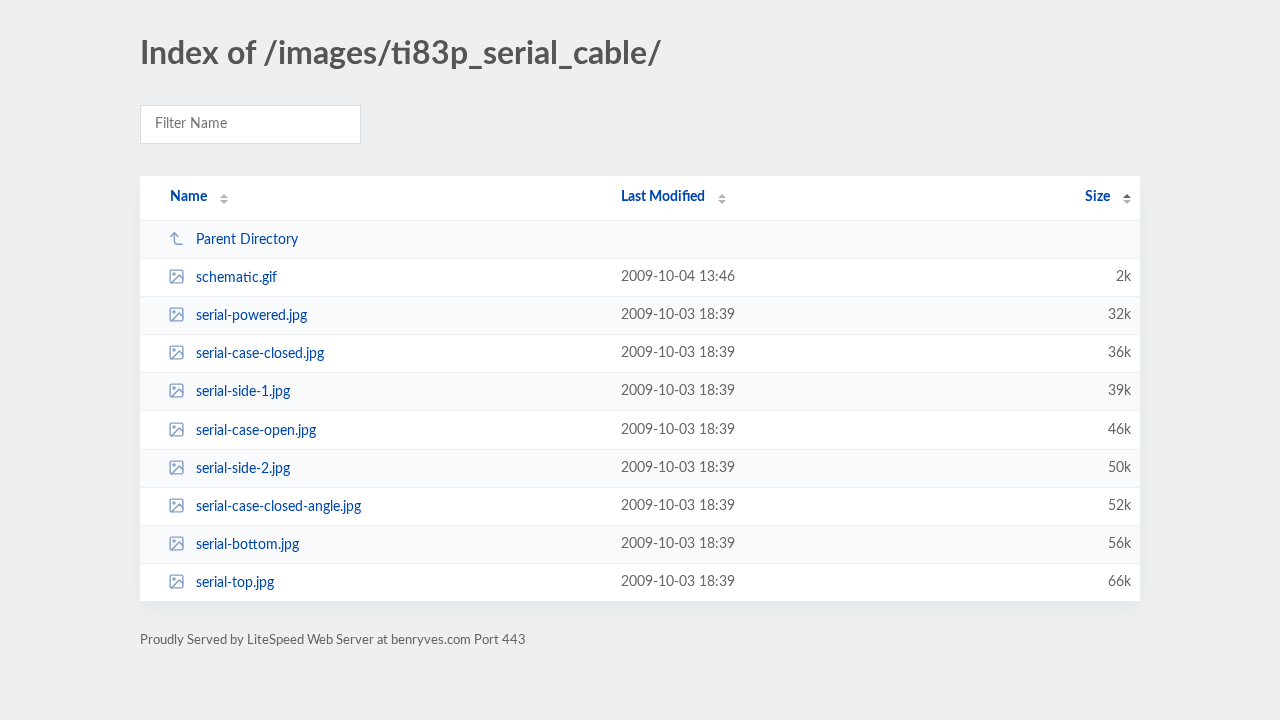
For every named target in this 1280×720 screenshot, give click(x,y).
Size (1097, 197)
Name (188, 197)
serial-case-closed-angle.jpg (278, 507)
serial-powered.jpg (251, 316)
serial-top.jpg (235, 583)
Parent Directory (247, 240)
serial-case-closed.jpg (260, 354)
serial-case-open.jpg (256, 431)
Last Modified (663, 197)
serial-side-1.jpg (243, 392)
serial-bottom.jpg (247, 545)
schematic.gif (236, 278)
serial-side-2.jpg (243, 469)
